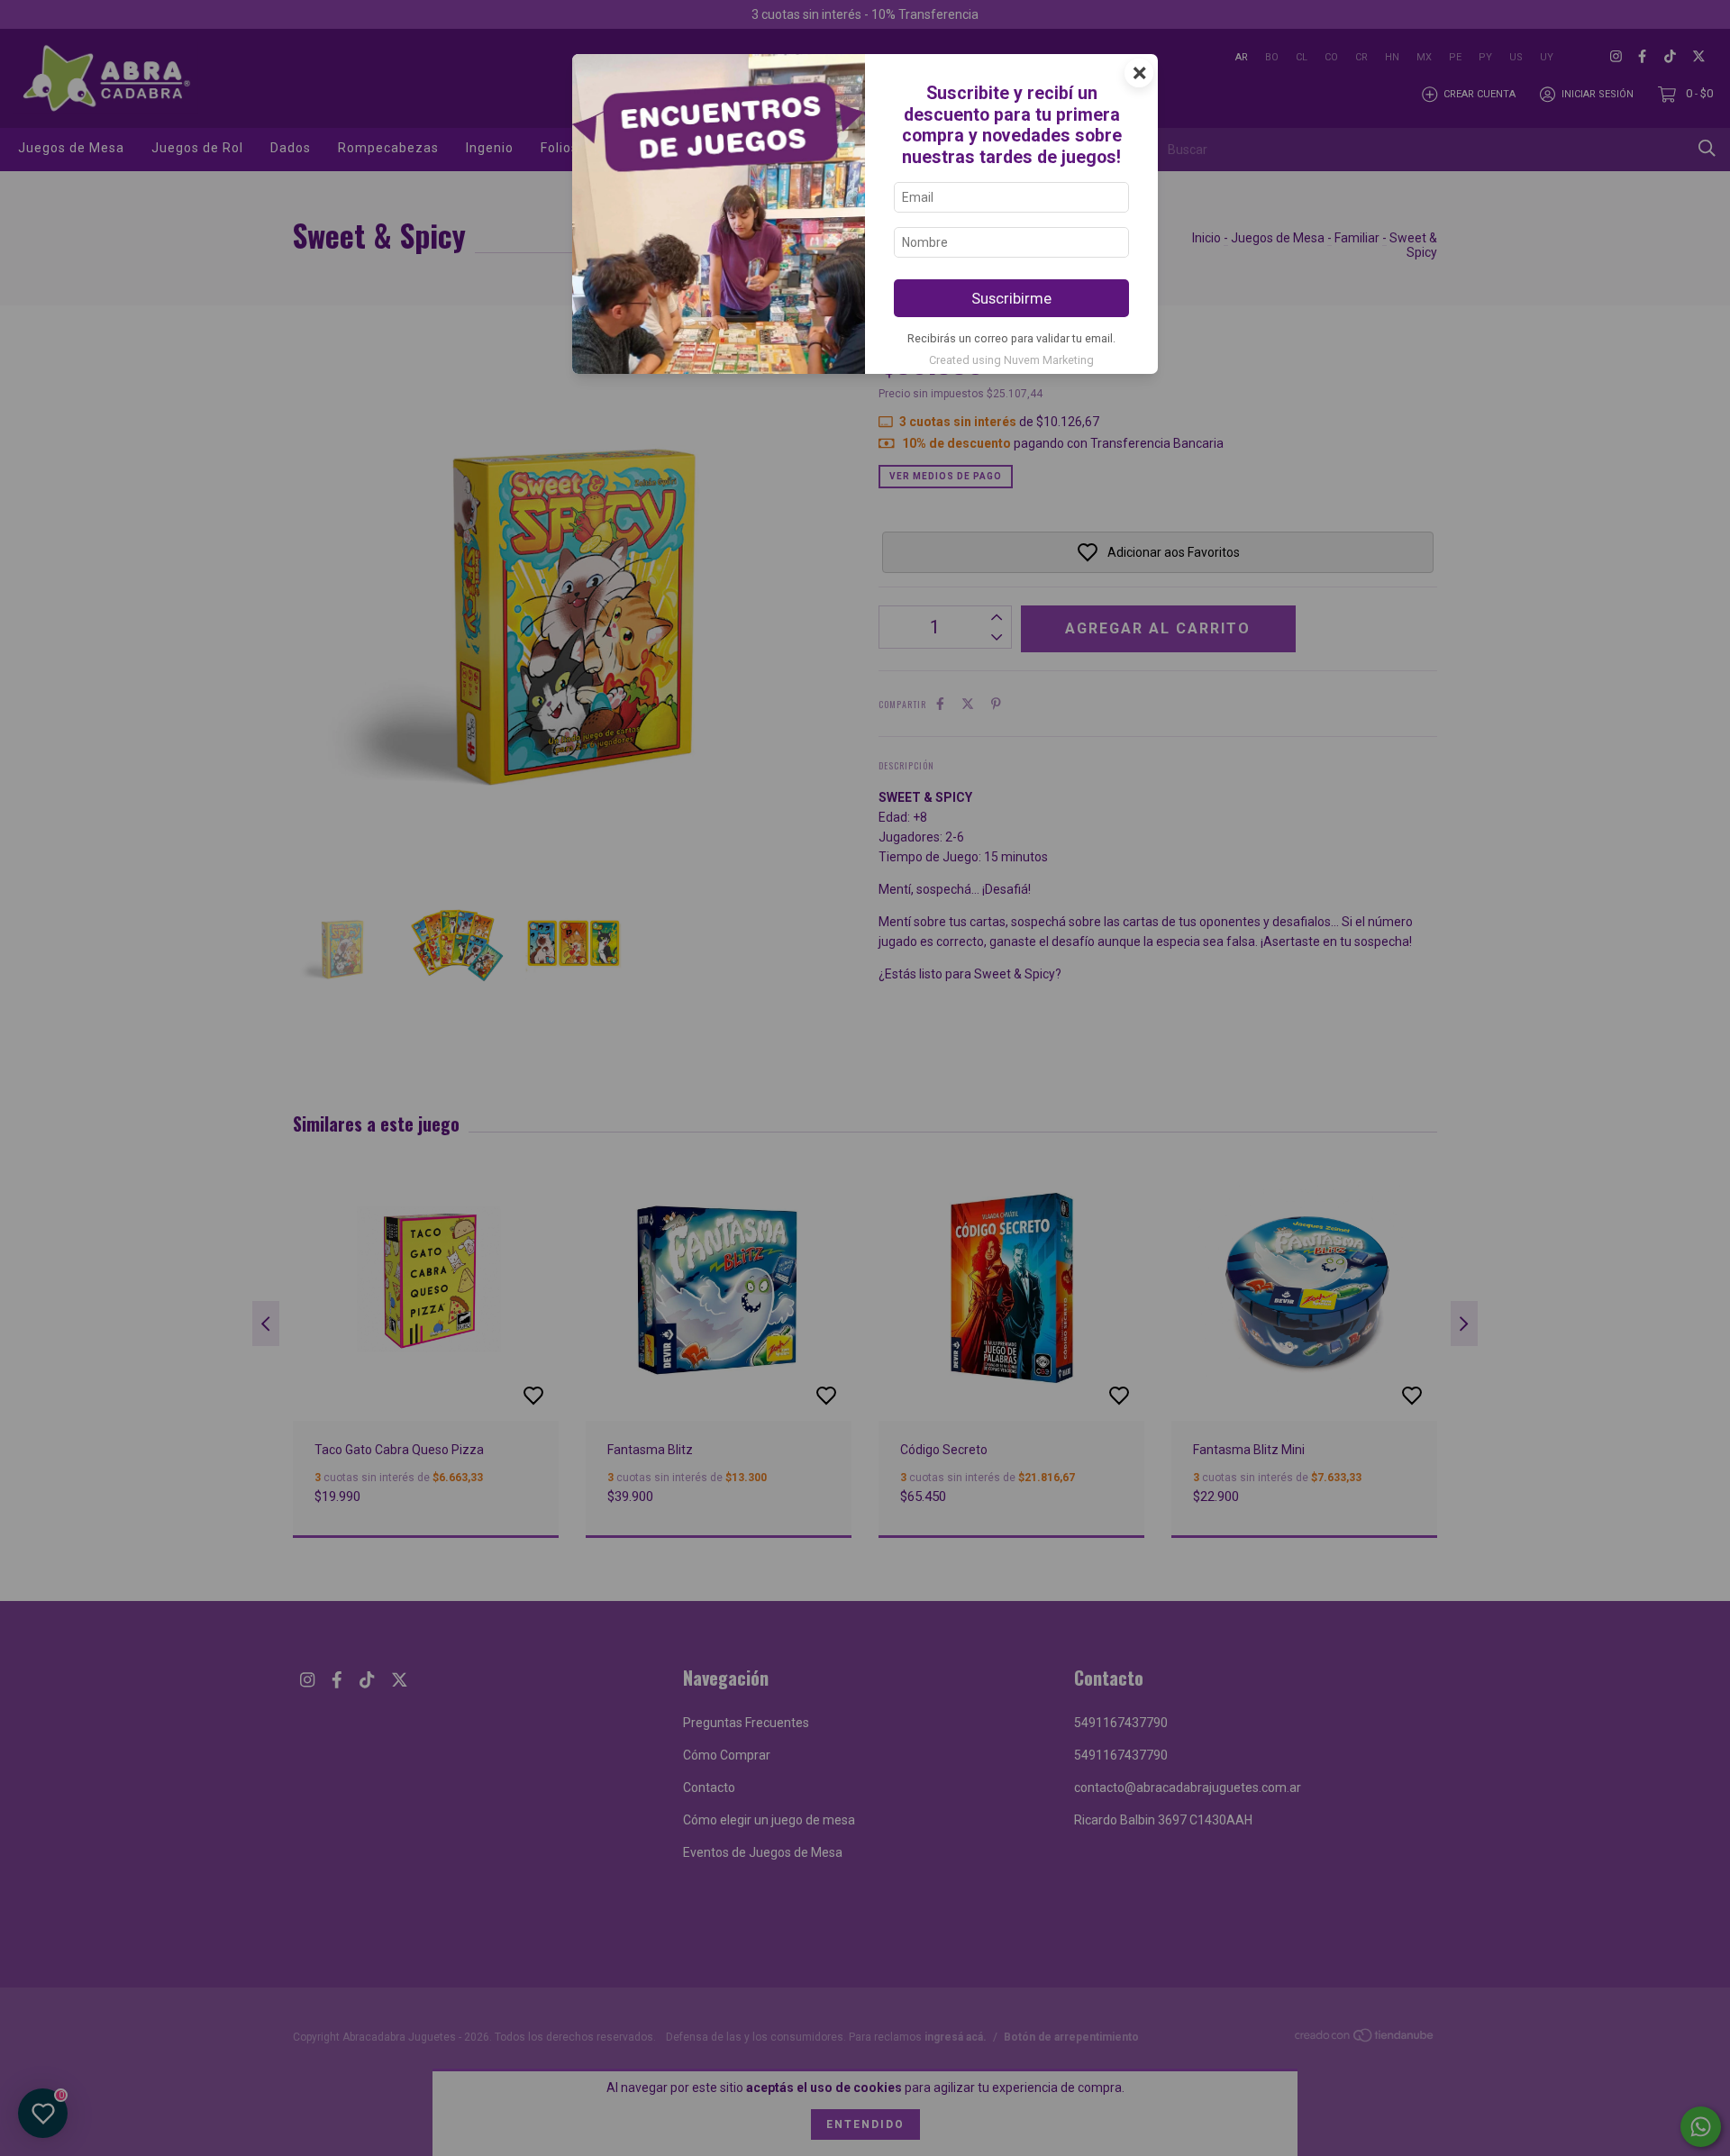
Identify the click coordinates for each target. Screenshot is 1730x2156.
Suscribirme (1011, 298)
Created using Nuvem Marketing (1011, 360)
